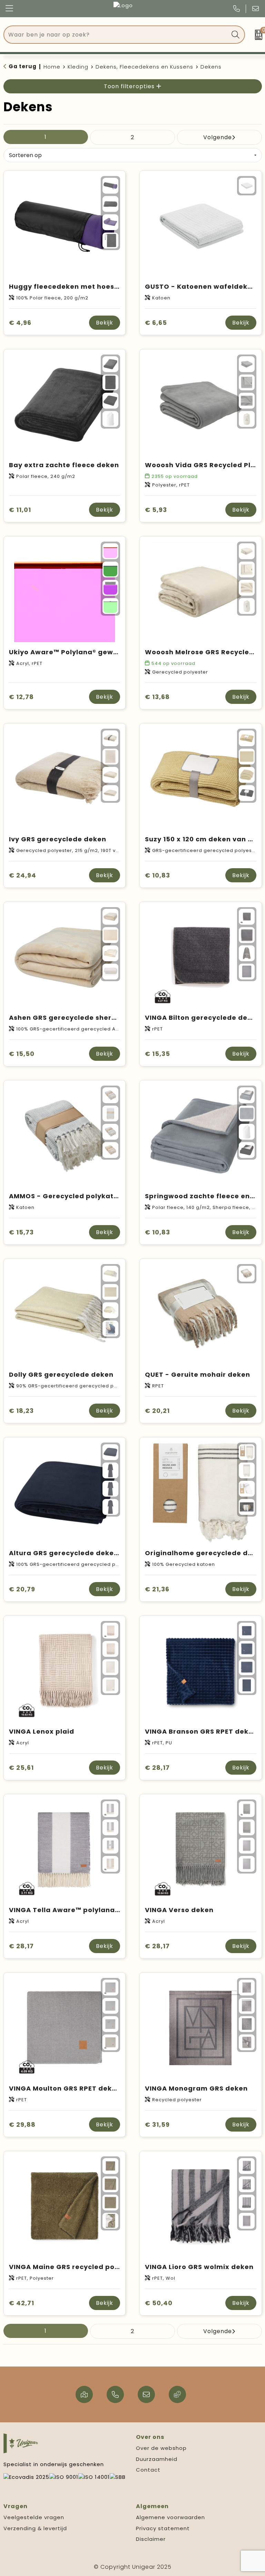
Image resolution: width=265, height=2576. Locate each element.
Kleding (78, 67)
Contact (148, 2470)
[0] (257, 35)
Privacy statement (163, 2528)
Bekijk (105, 323)
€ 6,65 (156, 323)
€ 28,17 (157, 1768)
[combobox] (116, 35)
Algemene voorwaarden (170, 2517)
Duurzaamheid (157, 2459)
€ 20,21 (157, 1411)
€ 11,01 (20, 510)
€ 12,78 (21, 697)
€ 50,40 (159, 2303)
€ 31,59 (157, 2125)
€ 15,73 (21, 1232)
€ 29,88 (22, 2125)
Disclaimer (151, 2539)
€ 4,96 (20, 323)
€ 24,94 (23, 875)
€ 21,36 (157, 1589)
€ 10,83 (158, 875)
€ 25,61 (21, 1768)
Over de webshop (161, 2448)
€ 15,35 (158, 1054)
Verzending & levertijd (35, 2528)
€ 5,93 (156, 510)
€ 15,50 (22, 1054)
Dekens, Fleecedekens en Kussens (144, 67)
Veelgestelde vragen (34, 2517)
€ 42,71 (22, 2303)
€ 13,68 (157, 697)
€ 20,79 (22, 1589)
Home (52, 67)
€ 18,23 (21, 1411)
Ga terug (23, 66)
